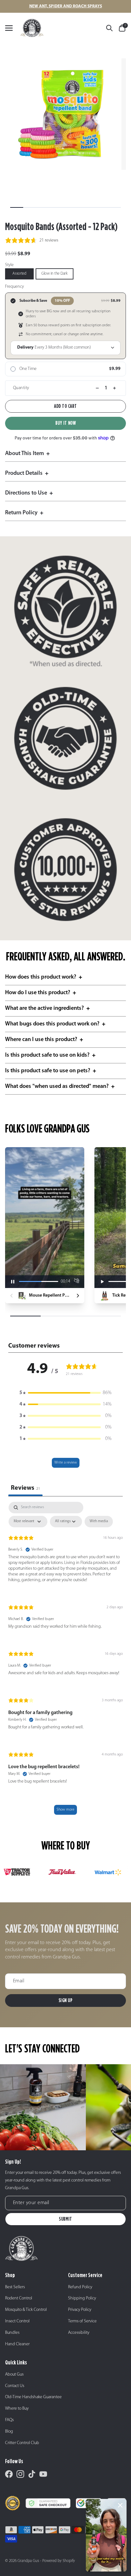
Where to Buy (17, 2409)
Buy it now (66, 423)
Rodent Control (19, 2298)
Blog (9, 2431)
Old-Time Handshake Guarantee (33, 2397)
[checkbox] (99, 1522)
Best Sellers (15, 2287)
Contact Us (15, 2386)
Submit (65, 2219)
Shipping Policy (82, 2298)
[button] (65, 1393)
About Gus (14, 2374)
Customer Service (85, 2275)
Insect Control (17, 2321)
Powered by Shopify (59, 2561)
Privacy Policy (80, 2310)
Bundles (12, 2333)
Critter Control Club (22, 2443)
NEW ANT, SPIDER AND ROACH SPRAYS (66, 6)
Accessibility (79, 2333)
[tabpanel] (65, 1661)
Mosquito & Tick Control (26, 2310)
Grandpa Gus (28, 2561)
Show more (65, 1810)
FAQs (9, 2420)
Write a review (66, 1463)
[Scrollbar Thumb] (17, 207)
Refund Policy (80, 2287)
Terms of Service (82, 2321)
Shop (10, 2275)
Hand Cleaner (17, 2344)
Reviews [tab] (25, 1488)
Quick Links (16, 2362)
